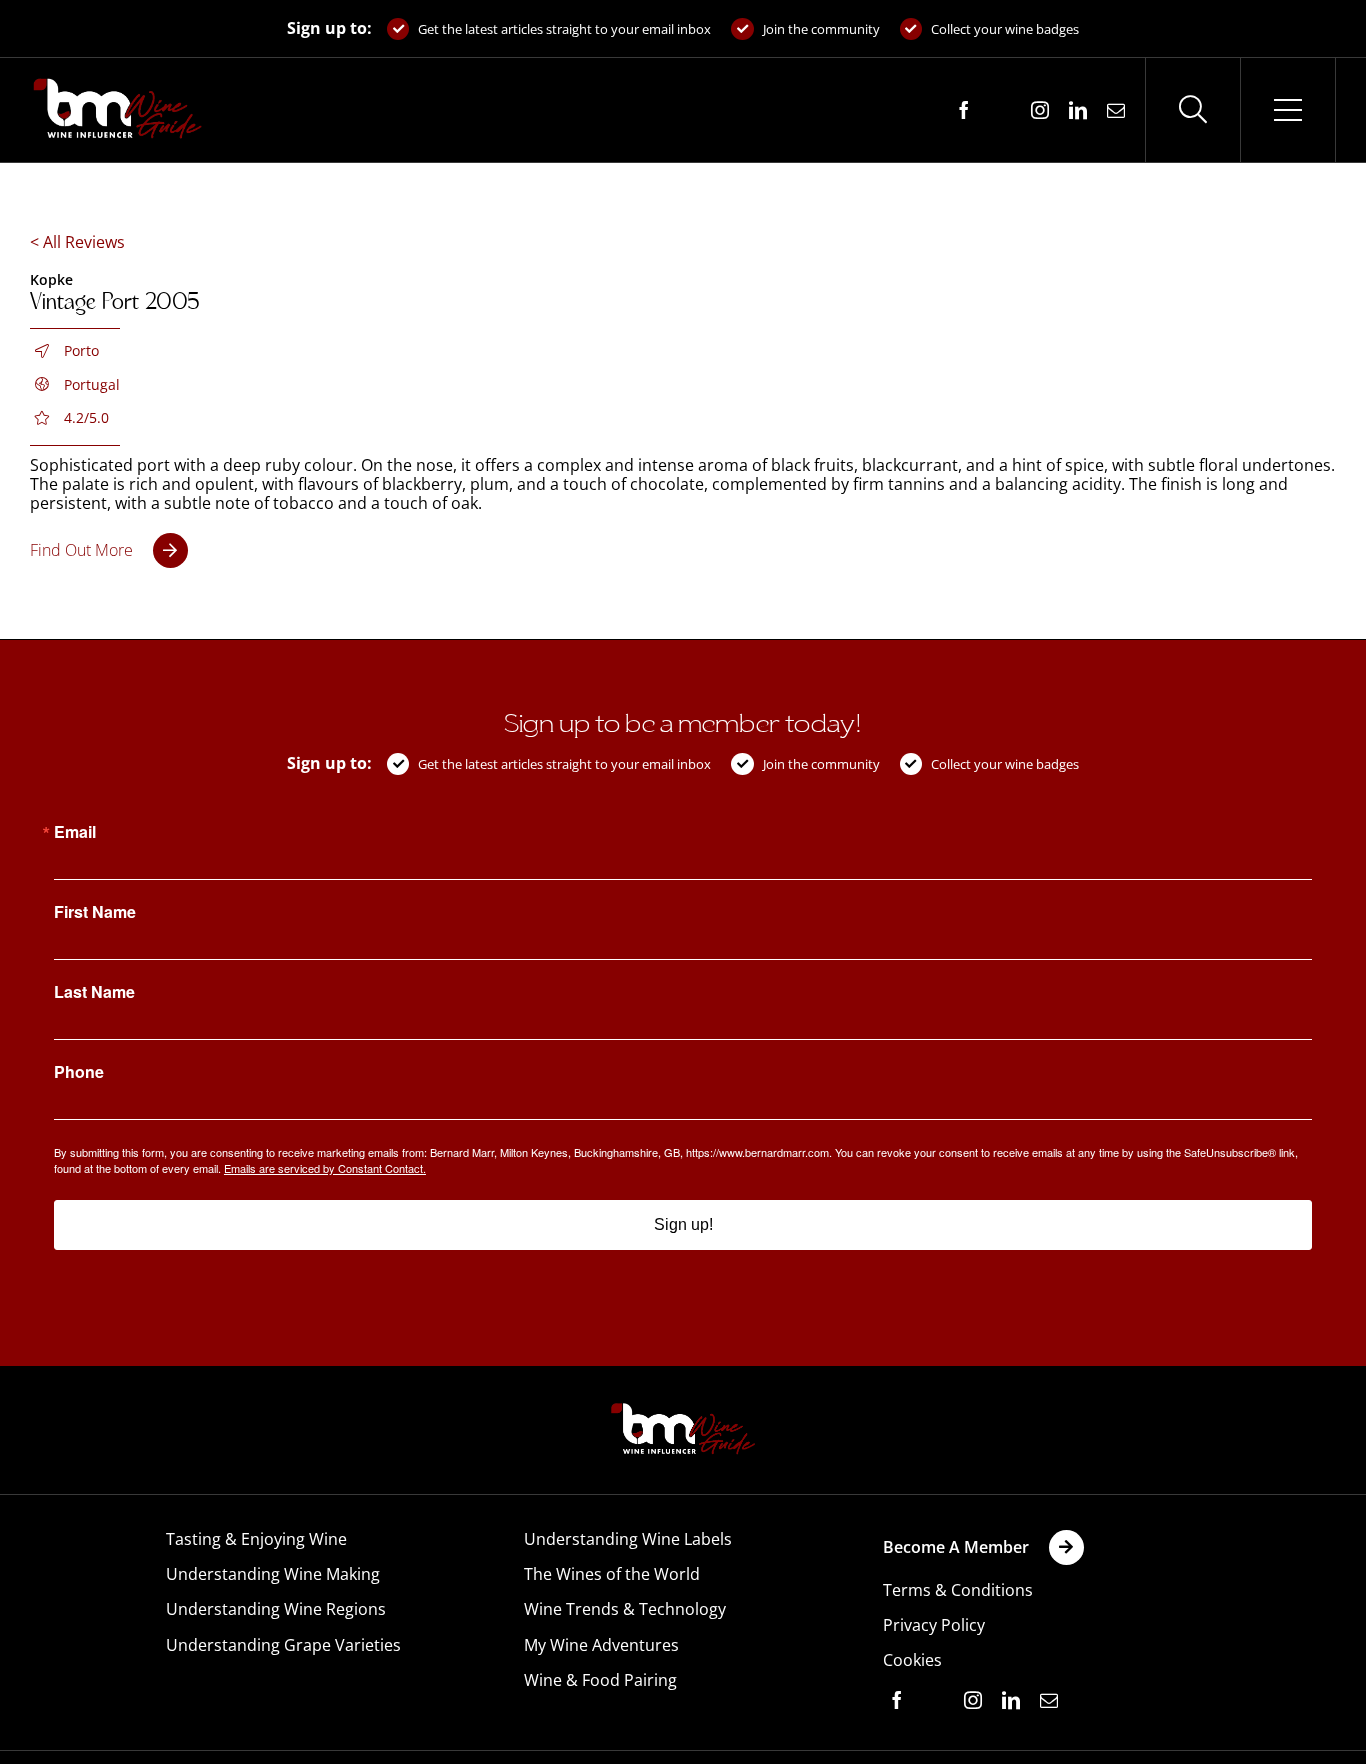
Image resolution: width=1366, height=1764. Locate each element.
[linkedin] (1078, 110)
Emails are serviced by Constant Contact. (325, 1168)
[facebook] (964, 110)
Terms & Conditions (958, 1590)
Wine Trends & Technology (625, 1609)
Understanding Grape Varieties (283, 1645)
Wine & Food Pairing (600, 1680)
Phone (79, 1072)
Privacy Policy (934, 1625)
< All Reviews (77, 242)
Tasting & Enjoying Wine (256, 1539)
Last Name (94, 992)
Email (75, 832)
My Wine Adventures (601, 1645)
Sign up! (683, 1224)
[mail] (1116, 110)
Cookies (912, 1660)
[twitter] (1002, 111)
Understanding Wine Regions (276, 1609)
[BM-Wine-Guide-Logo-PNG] (683, 1409)
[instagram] (1040, 110)
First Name (95, 912)
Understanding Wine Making (273, 1574)
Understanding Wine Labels (628, 1539)
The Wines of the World (612, 1574)
